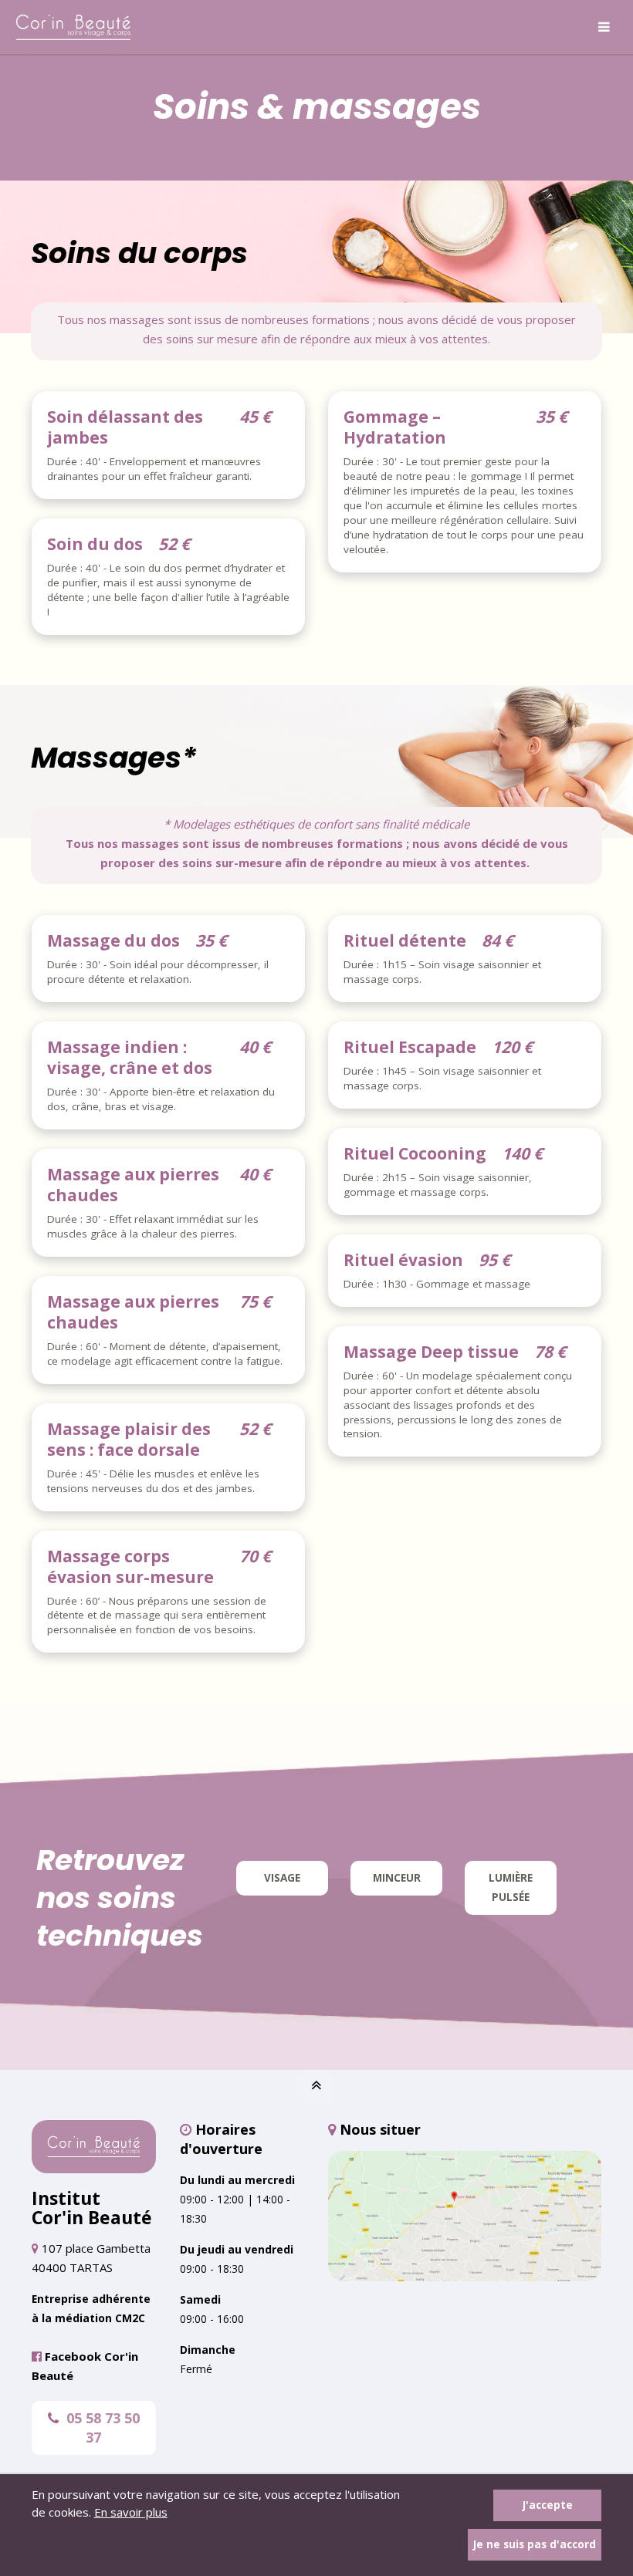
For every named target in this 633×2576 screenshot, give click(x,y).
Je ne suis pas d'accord (535, 2544)
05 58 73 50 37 (103, 2427)
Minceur (397, 1878)
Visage (282, 1878)
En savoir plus (131, 2512)
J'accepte (548, 2505)
